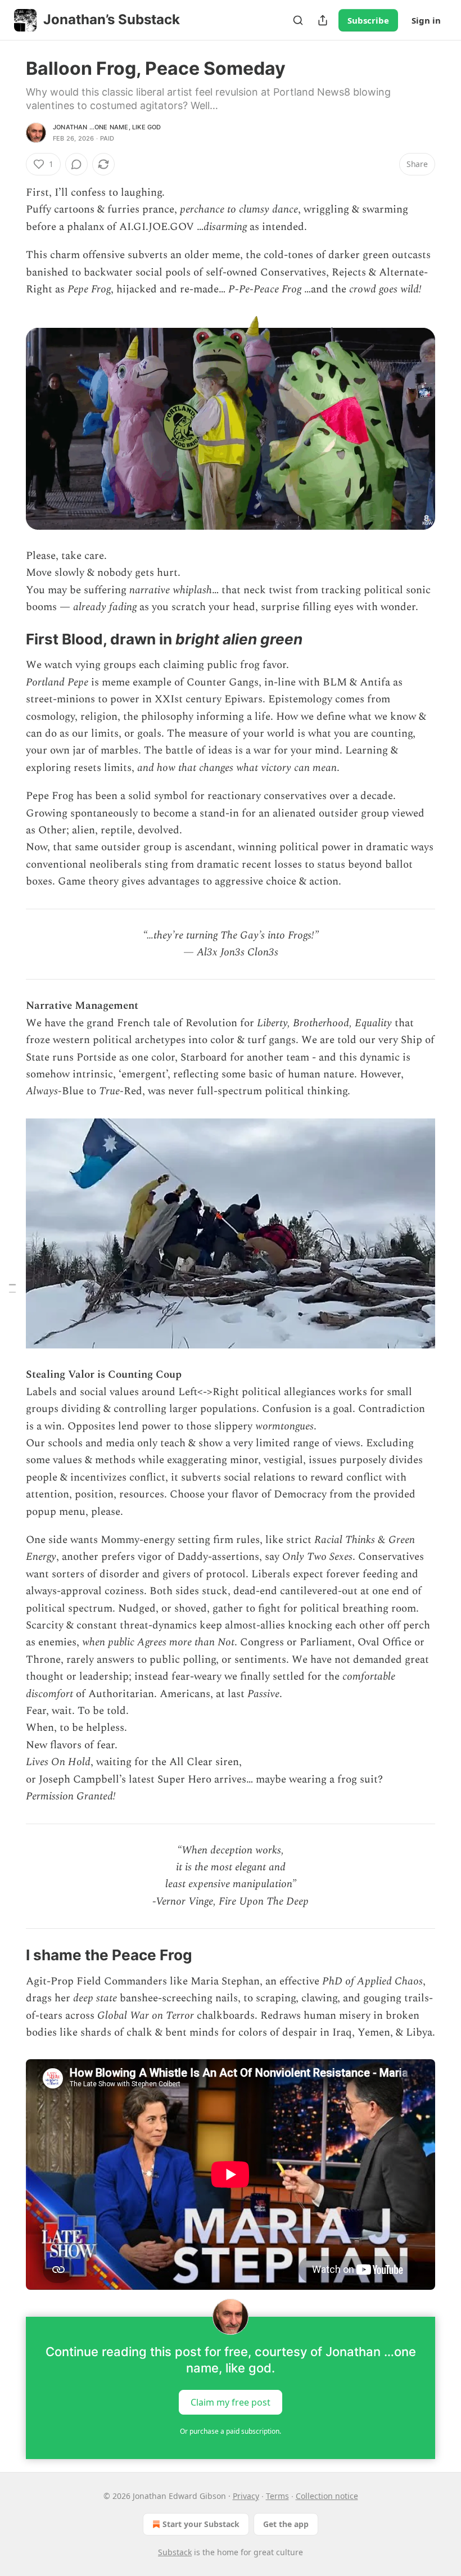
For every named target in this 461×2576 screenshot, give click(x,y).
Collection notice (327, 2496)
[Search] (298, 20)
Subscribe (368, 20)
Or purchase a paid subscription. (231, 2431)
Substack (175, 2552)
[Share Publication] (323, 20)
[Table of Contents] (12, 1288)
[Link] (10, 639)
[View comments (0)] (76, 164)
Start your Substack (201, 2524)
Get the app (286, 2524)
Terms (277, 2496)
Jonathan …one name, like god (107, 127)
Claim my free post (231, 2402)
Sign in (426, 20)
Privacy (246, 2496)
